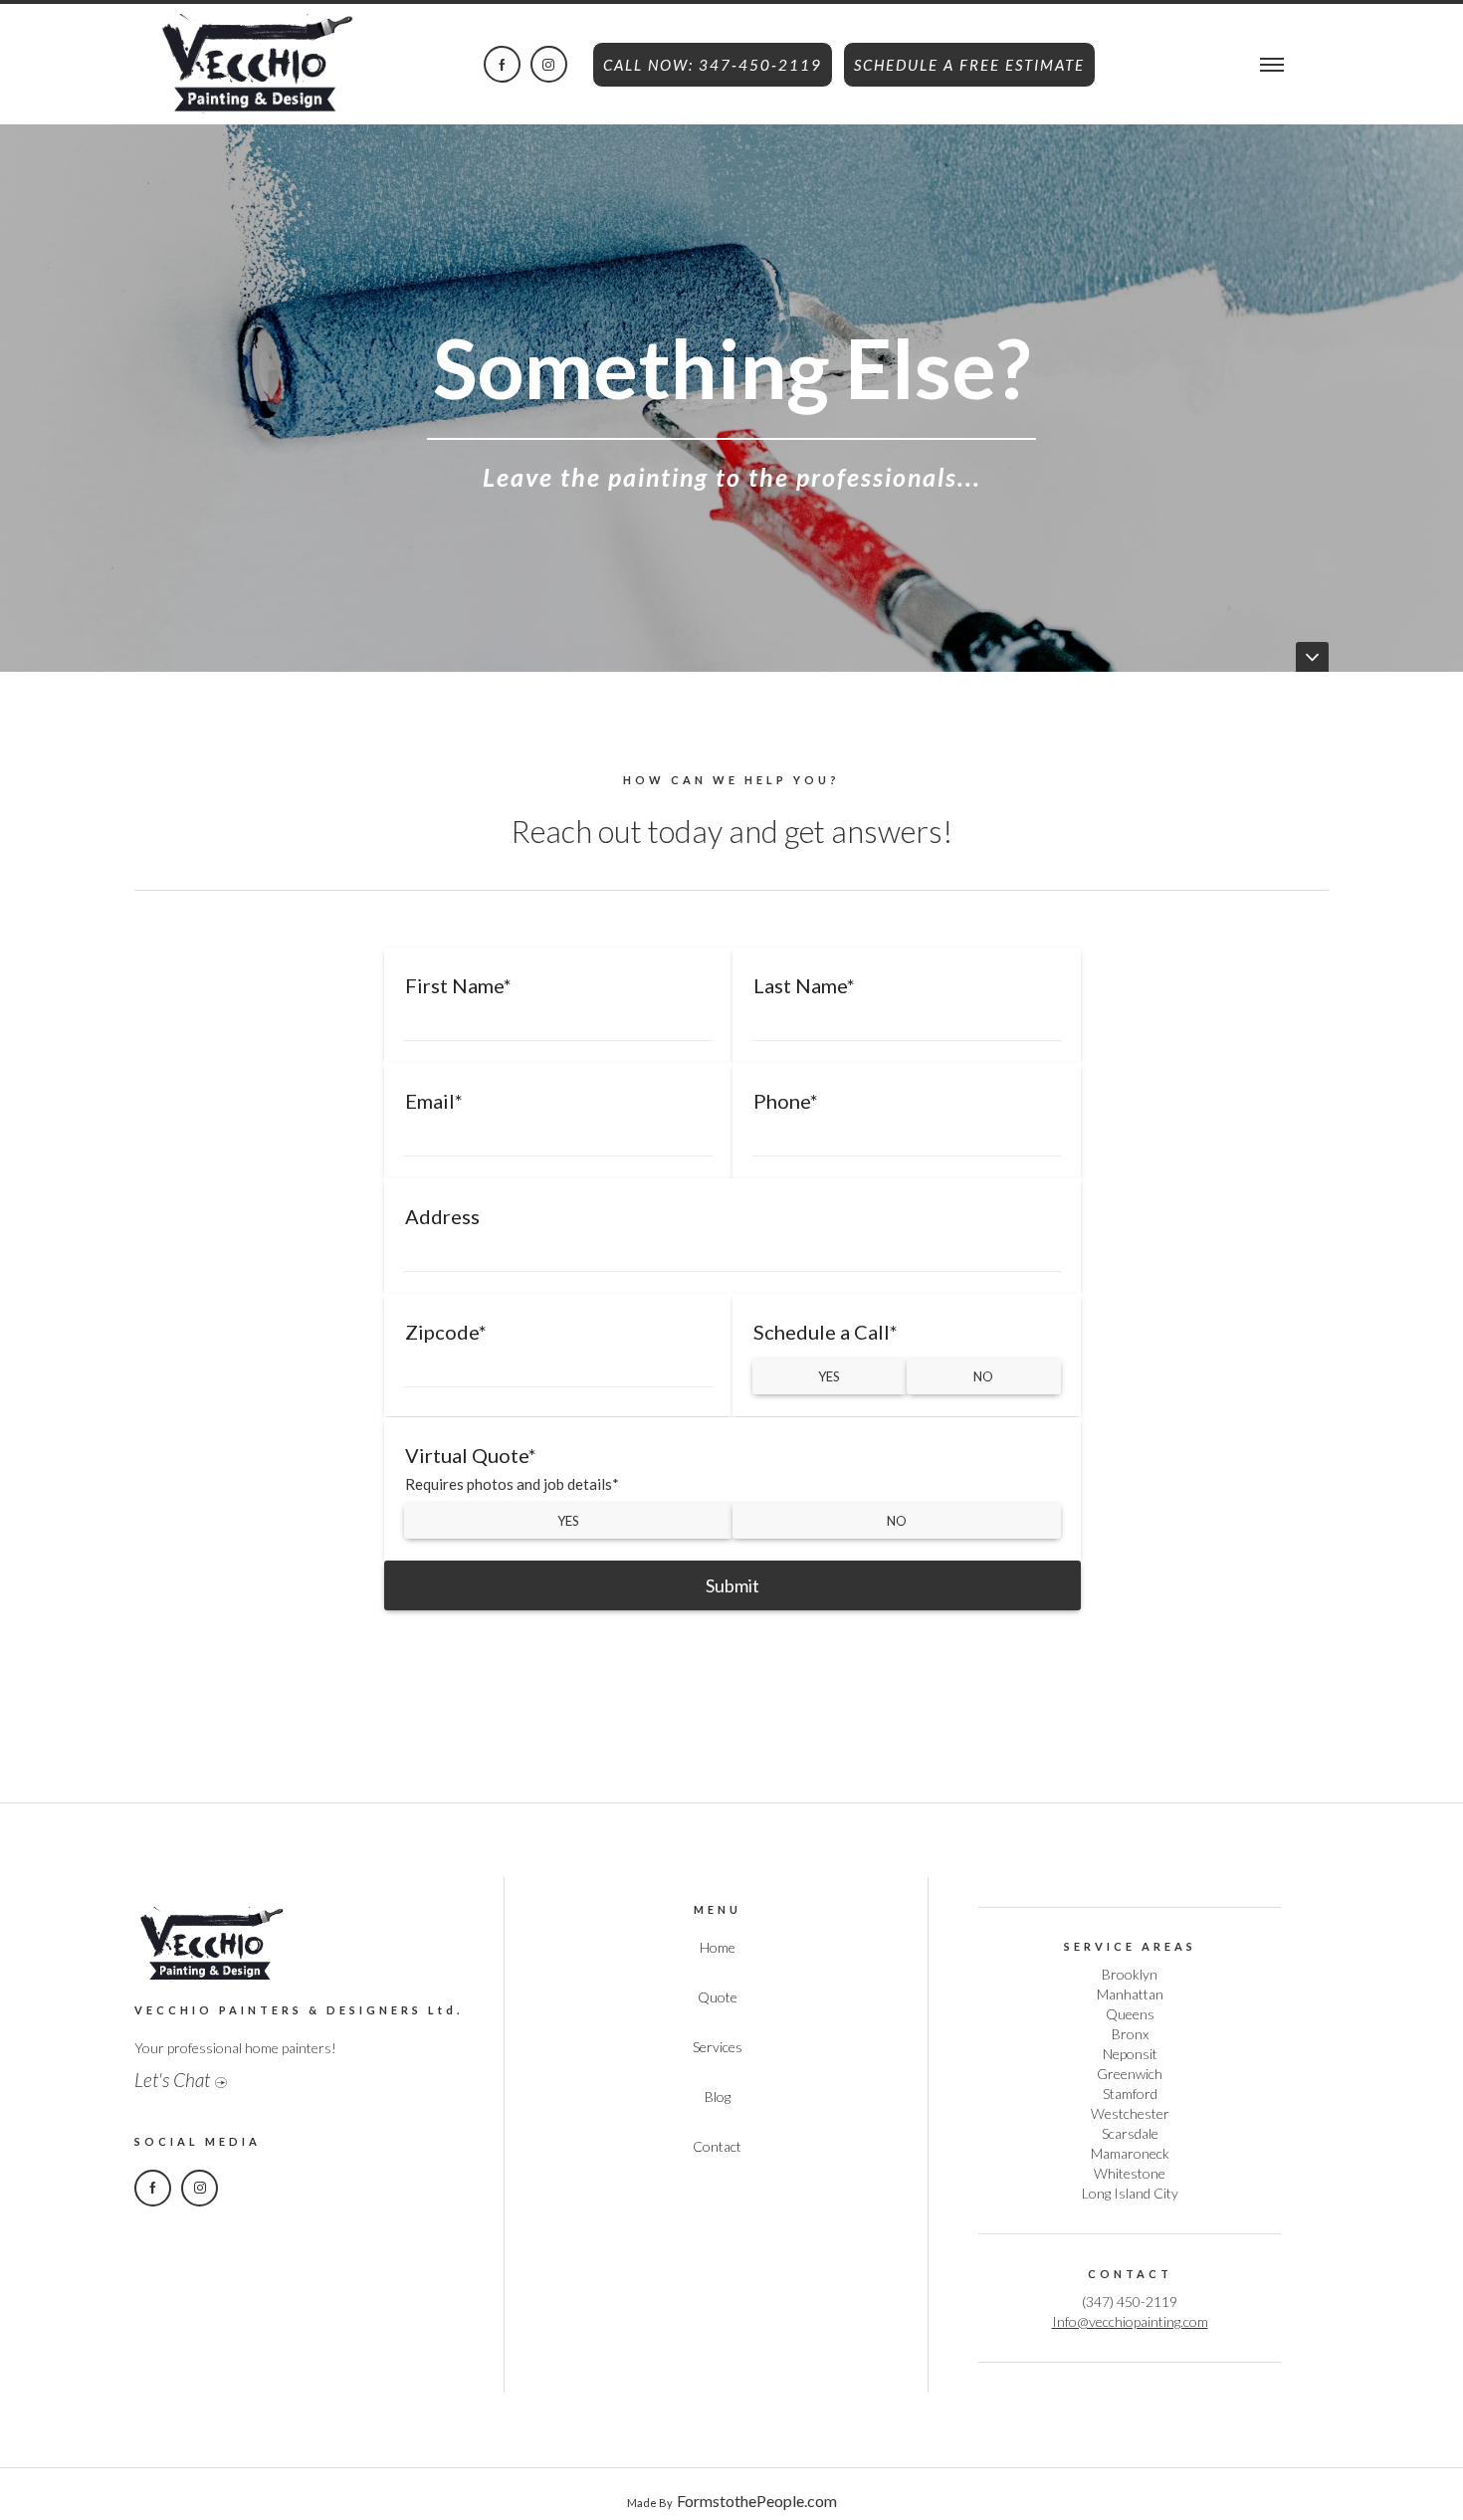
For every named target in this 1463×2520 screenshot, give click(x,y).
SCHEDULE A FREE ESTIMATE (969, 65)
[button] (1272, 62)
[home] (254, 59)
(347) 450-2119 (1130, 2302)
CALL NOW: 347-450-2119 (713, 65)
